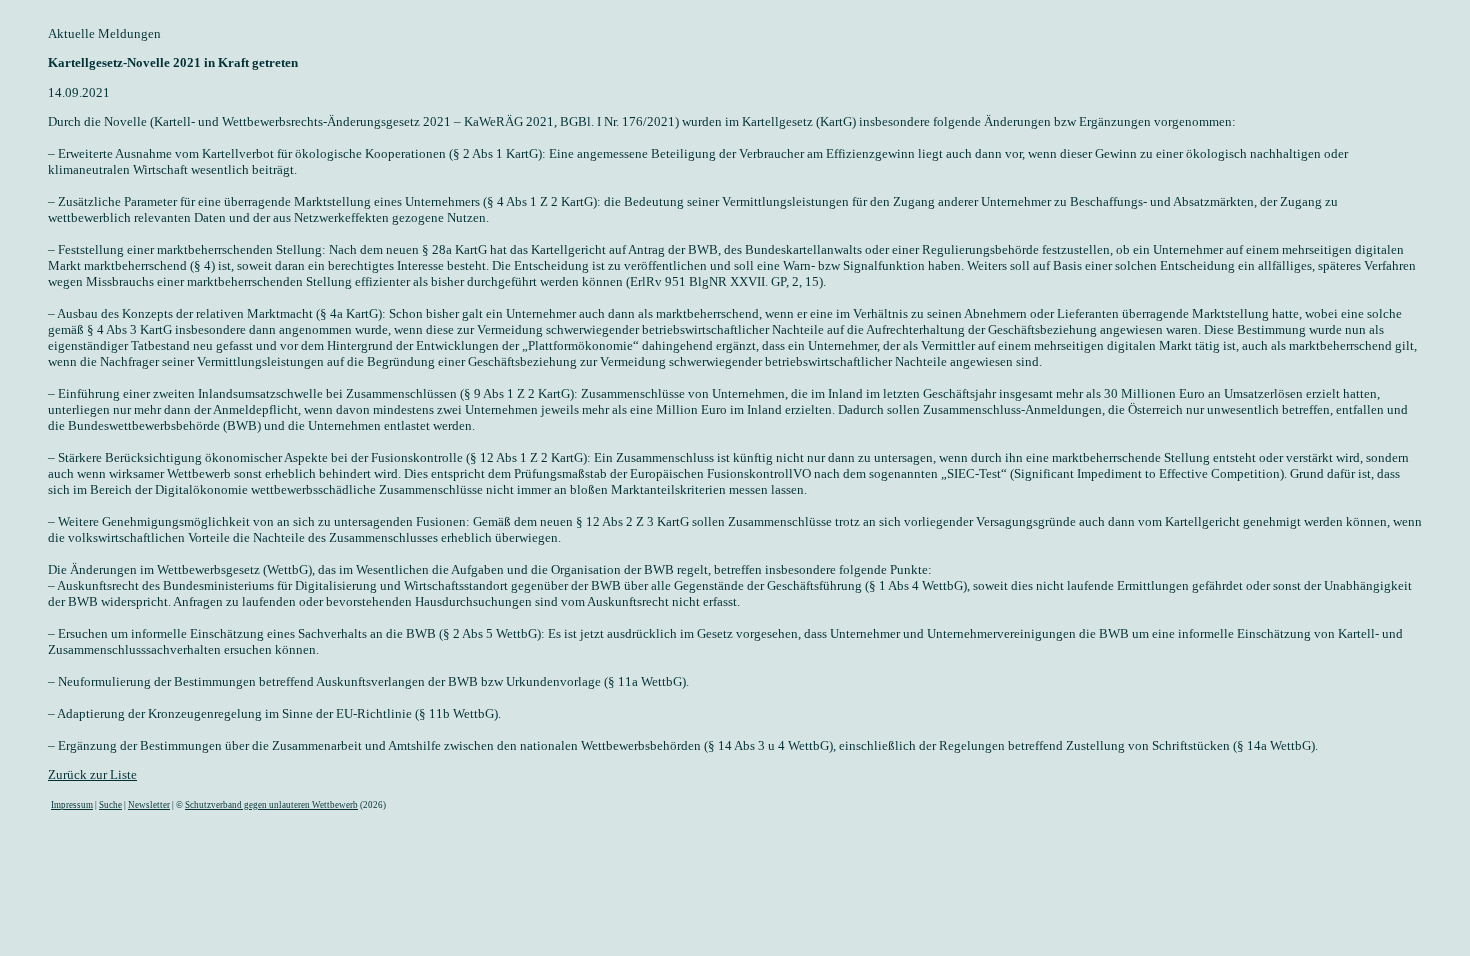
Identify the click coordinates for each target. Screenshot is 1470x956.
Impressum (72, 805)
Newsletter (149, 805)
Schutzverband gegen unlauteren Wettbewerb (271, 805)
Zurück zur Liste (92, 774)
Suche (110, 805)
